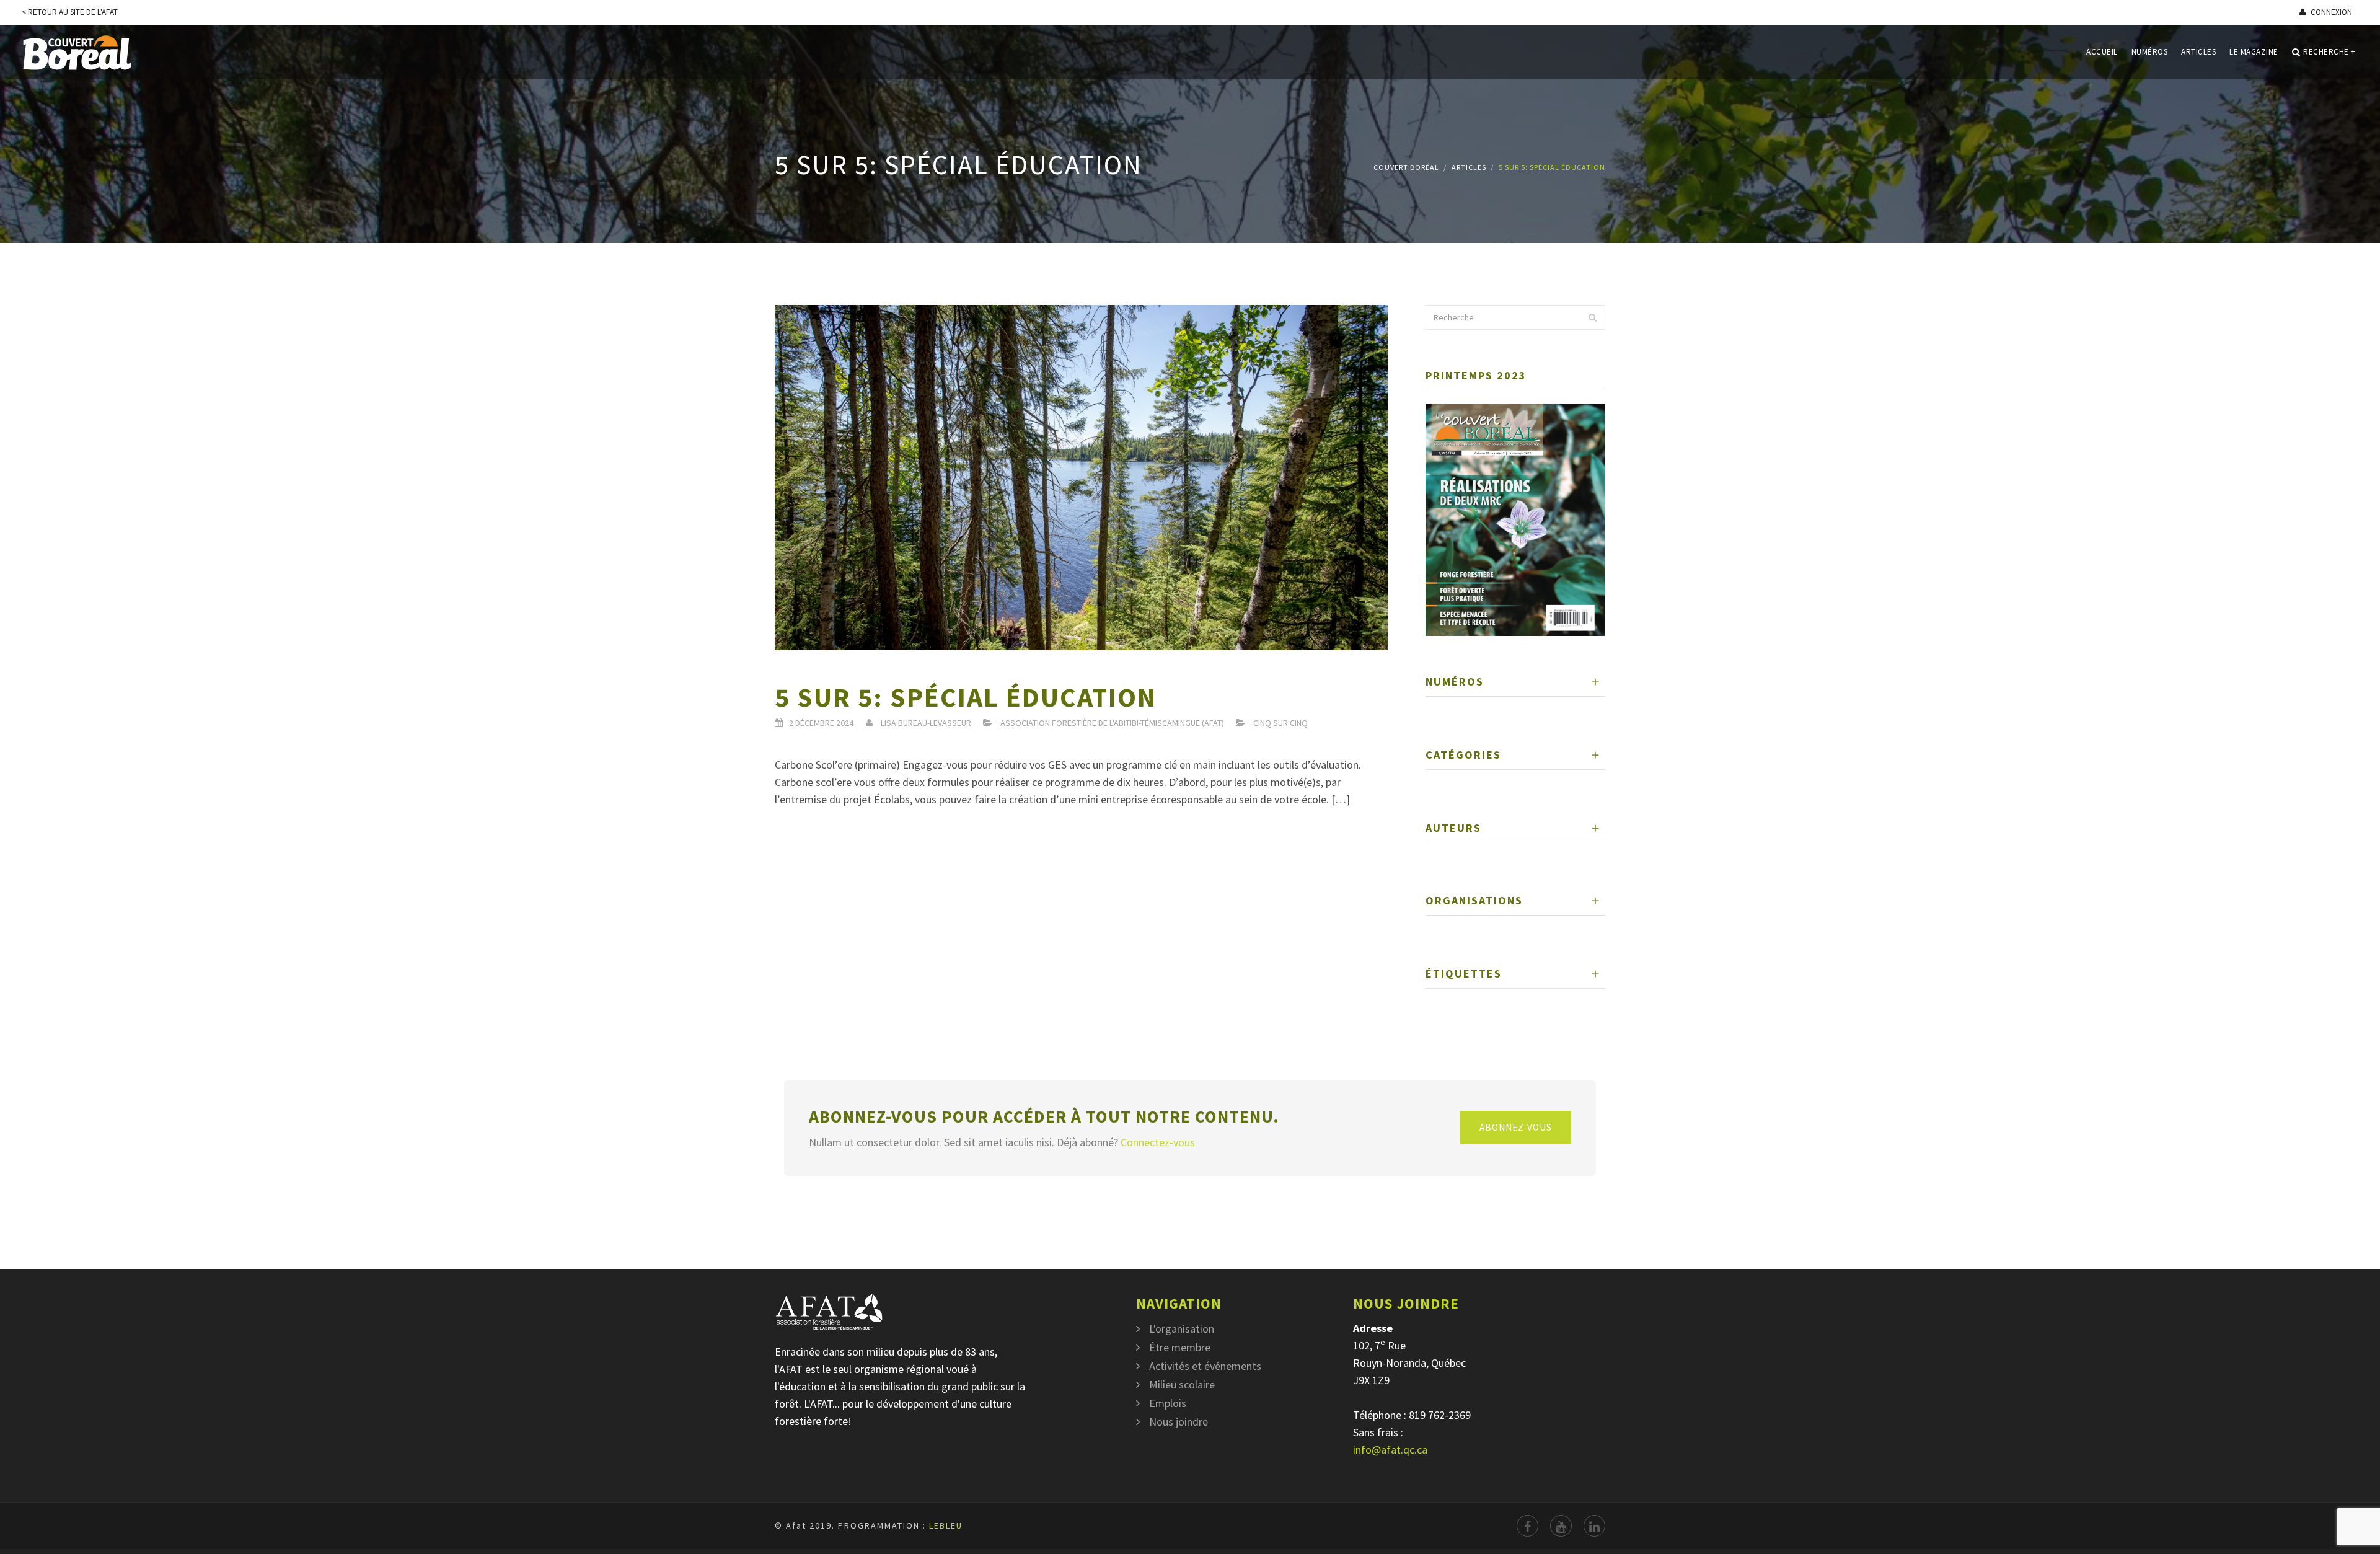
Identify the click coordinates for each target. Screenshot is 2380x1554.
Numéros (2150, 52)
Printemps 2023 (1476, 375)
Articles (2198, 52)
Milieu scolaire (1182, 1384)
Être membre (1180, 1347)
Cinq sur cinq (1280, 723)
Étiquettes (1464, 973)
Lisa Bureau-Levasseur (926, 723)
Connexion (2330, 12)
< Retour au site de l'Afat (70, 12)
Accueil (2102, 52)
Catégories (1463, 755)
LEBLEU (946, 1525)
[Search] (1592, 317)
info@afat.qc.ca (1390, 1450)
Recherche (2329, 52)
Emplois (1168, 1403)
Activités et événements (1205, 1366)
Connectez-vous (1158, 1142)
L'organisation (1182, 1329)
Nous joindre (1179, 1422)
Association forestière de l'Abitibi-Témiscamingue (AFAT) (1112, 723)
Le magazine (2254, 52)
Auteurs (1453, 828)
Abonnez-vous (1516, 1127)
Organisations (1474, 900)
